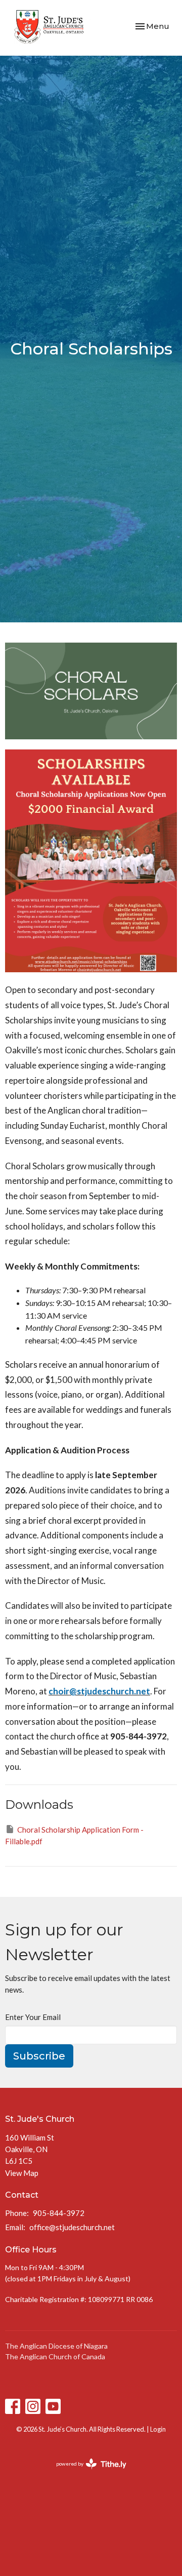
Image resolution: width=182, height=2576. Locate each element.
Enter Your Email (33, 2017)
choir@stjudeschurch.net (99, 1691)
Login (158, 2429)
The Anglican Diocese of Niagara (56, 2346)
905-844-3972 (59, 2213)
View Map (22, 2173)
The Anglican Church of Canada (55, 2356)
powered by (86, 2472)
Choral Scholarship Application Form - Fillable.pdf (74, 1835)
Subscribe (39, 2056)
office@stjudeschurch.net (72, 2227)
